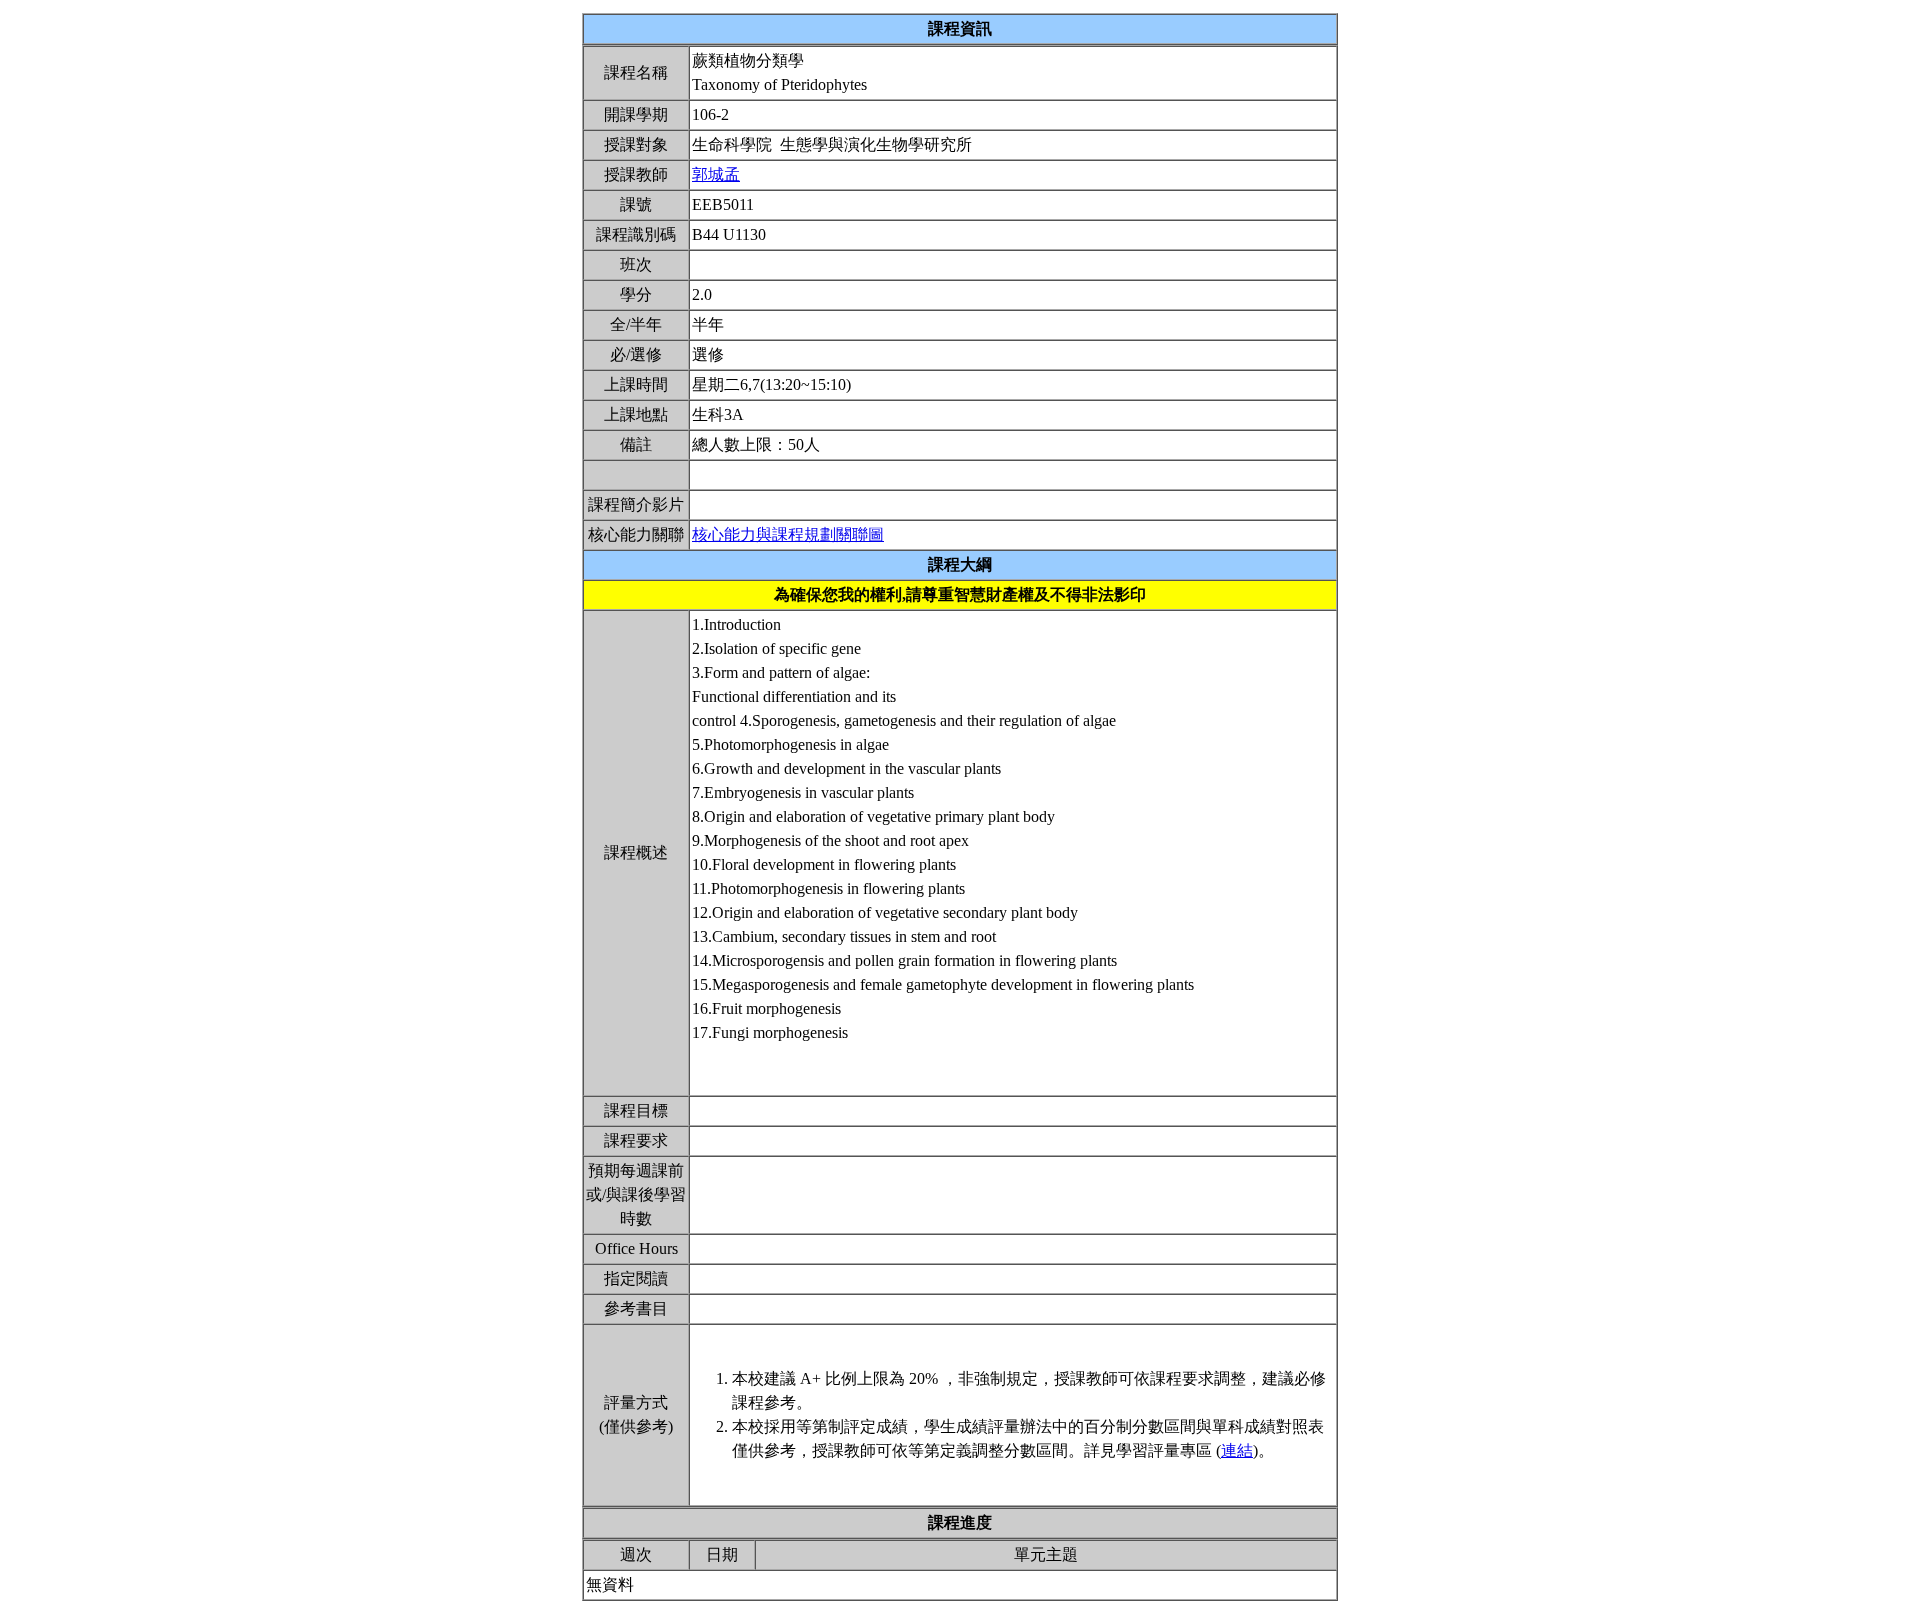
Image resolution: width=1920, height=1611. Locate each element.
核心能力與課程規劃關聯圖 (788, 534)
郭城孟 (716, 174)
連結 (1237, 1450)
